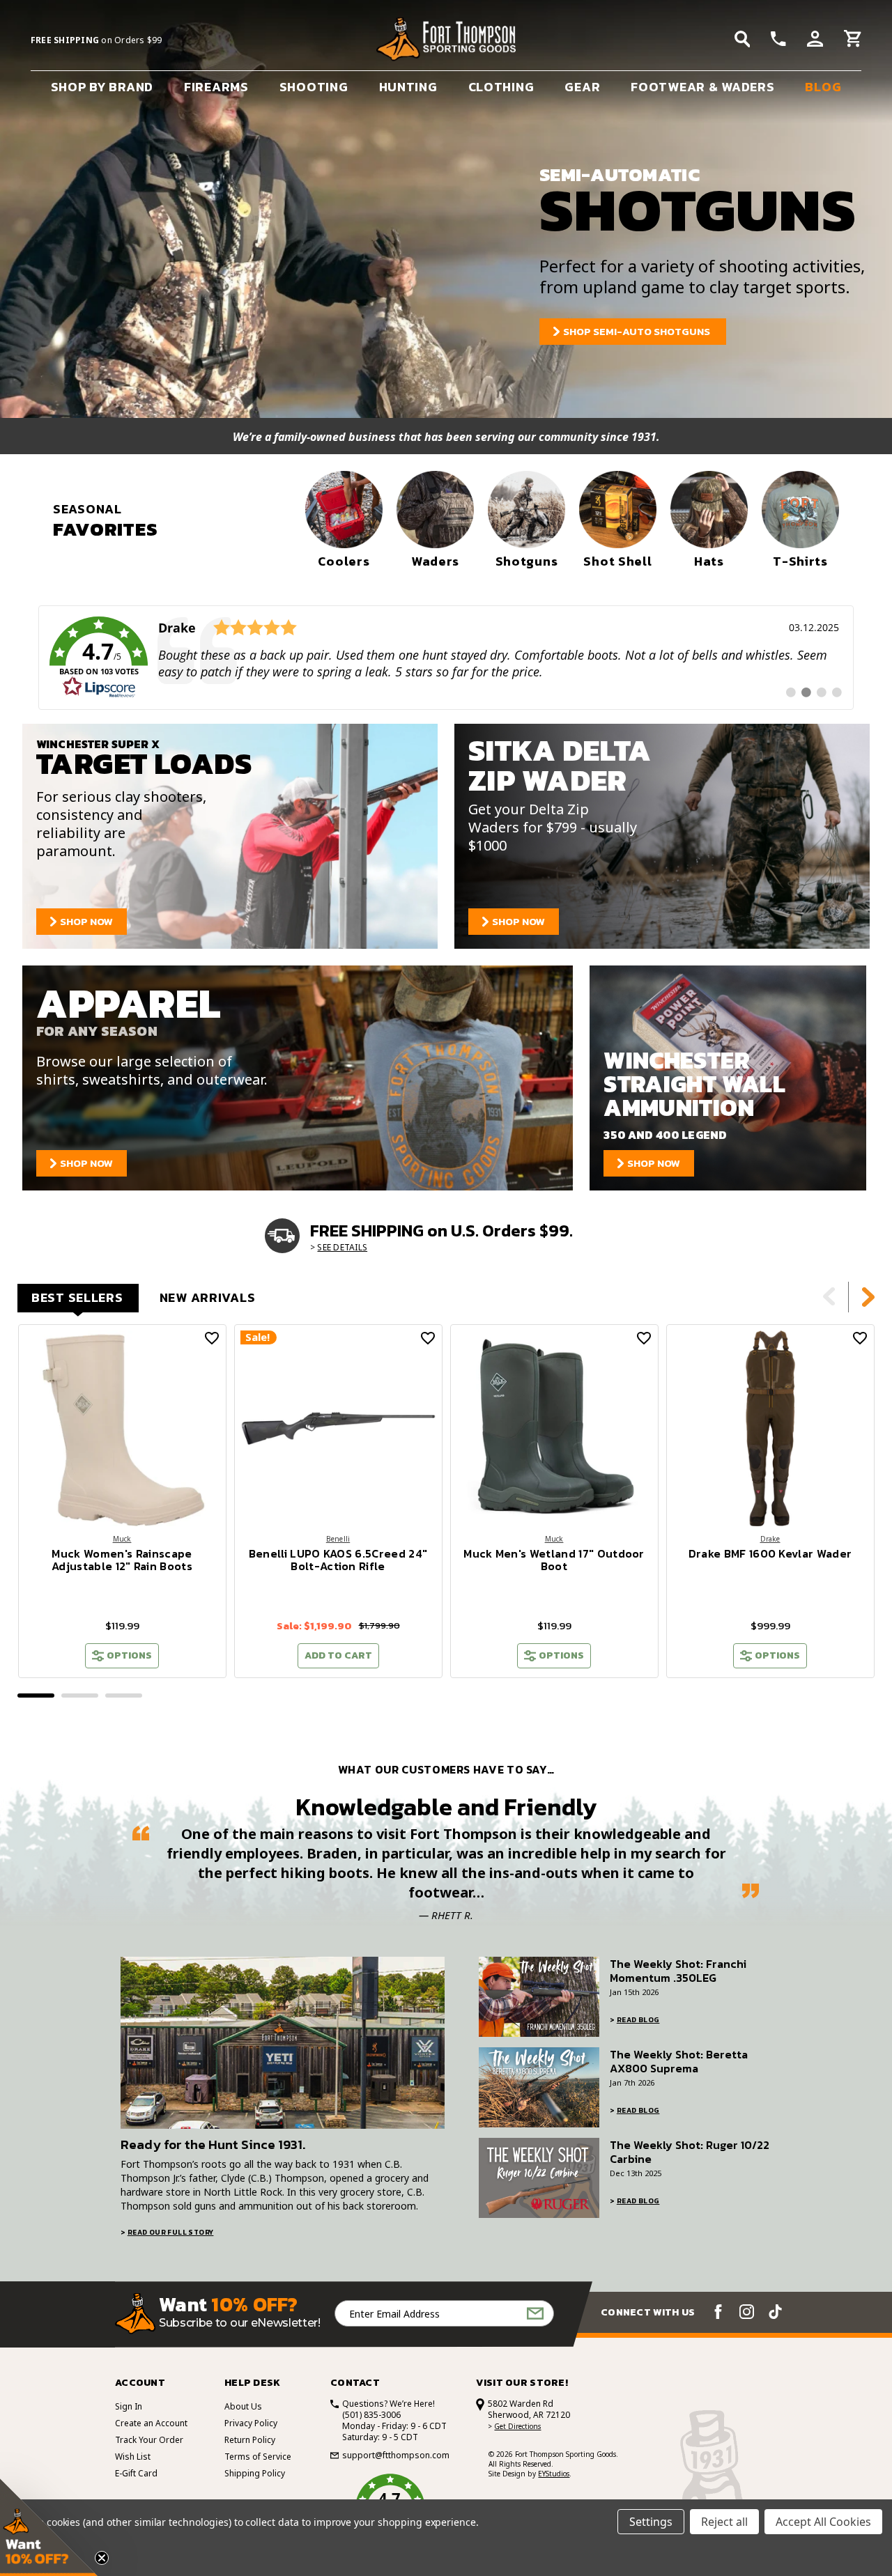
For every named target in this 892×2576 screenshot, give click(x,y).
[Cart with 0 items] (853, 40)
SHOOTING (314, 87)
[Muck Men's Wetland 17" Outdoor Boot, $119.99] (554, 1428)
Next (868, 1297)
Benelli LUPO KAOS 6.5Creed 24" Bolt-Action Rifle (338, 1560)
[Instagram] (747, 2312)
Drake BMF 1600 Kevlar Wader (770, 1553)
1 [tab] (36, 1696)
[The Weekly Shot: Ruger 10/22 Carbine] (539, 2178)
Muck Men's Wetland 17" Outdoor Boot (554, 1560)
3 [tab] (124, 1696)
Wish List (133, 2457)
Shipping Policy (255, 2473)
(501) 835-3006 (371, 2415)
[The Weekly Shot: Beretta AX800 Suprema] (539, 2087)
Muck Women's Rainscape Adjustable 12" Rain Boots (122, 1560)
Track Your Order (149, 2440)
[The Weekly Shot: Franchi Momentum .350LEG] (539, 1997)
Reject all (724, 2522)
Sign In (129, 2406)
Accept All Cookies (823, 2522)
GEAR (582, 87)
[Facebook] (718, 2312)
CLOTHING (501, 87)
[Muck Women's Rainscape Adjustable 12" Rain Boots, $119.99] (122, 1428)
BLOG (823, 87)
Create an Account (151, 2423)
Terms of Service (258, 2457)
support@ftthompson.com (396, 2455)
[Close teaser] (102, 2558)
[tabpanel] (122, 1501)
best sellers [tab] (77, 1297)
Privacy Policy (251, 2423)
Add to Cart (338, 1655)
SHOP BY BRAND (102, 87)
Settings (651, 2522)
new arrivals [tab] (208, 1297)
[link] (446, 658)
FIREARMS (216, 87)
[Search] (743, 39)
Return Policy (250, 2440)
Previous (829, 1297)
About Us (243, 2406)
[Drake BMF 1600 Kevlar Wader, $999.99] (770, 1428)
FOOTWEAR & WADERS (702, 87)
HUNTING (408, 87)
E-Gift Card (136, 2473)
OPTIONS (129, 1655)
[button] (49, 2527)
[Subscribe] (535, 2314)
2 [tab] (80, 1696)
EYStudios (554, 2474)
